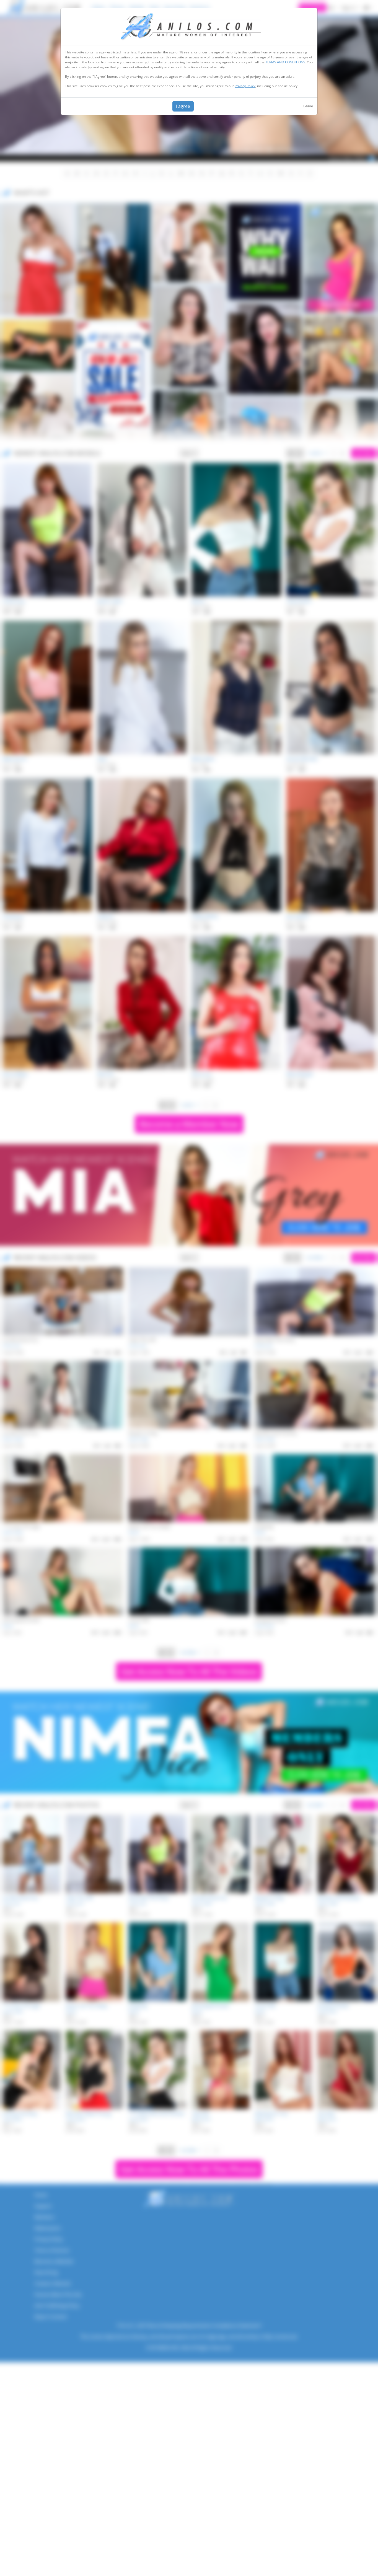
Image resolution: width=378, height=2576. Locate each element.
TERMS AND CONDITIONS (285, 62)
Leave (308, 106)
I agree (183, 106)
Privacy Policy (245, 86)
